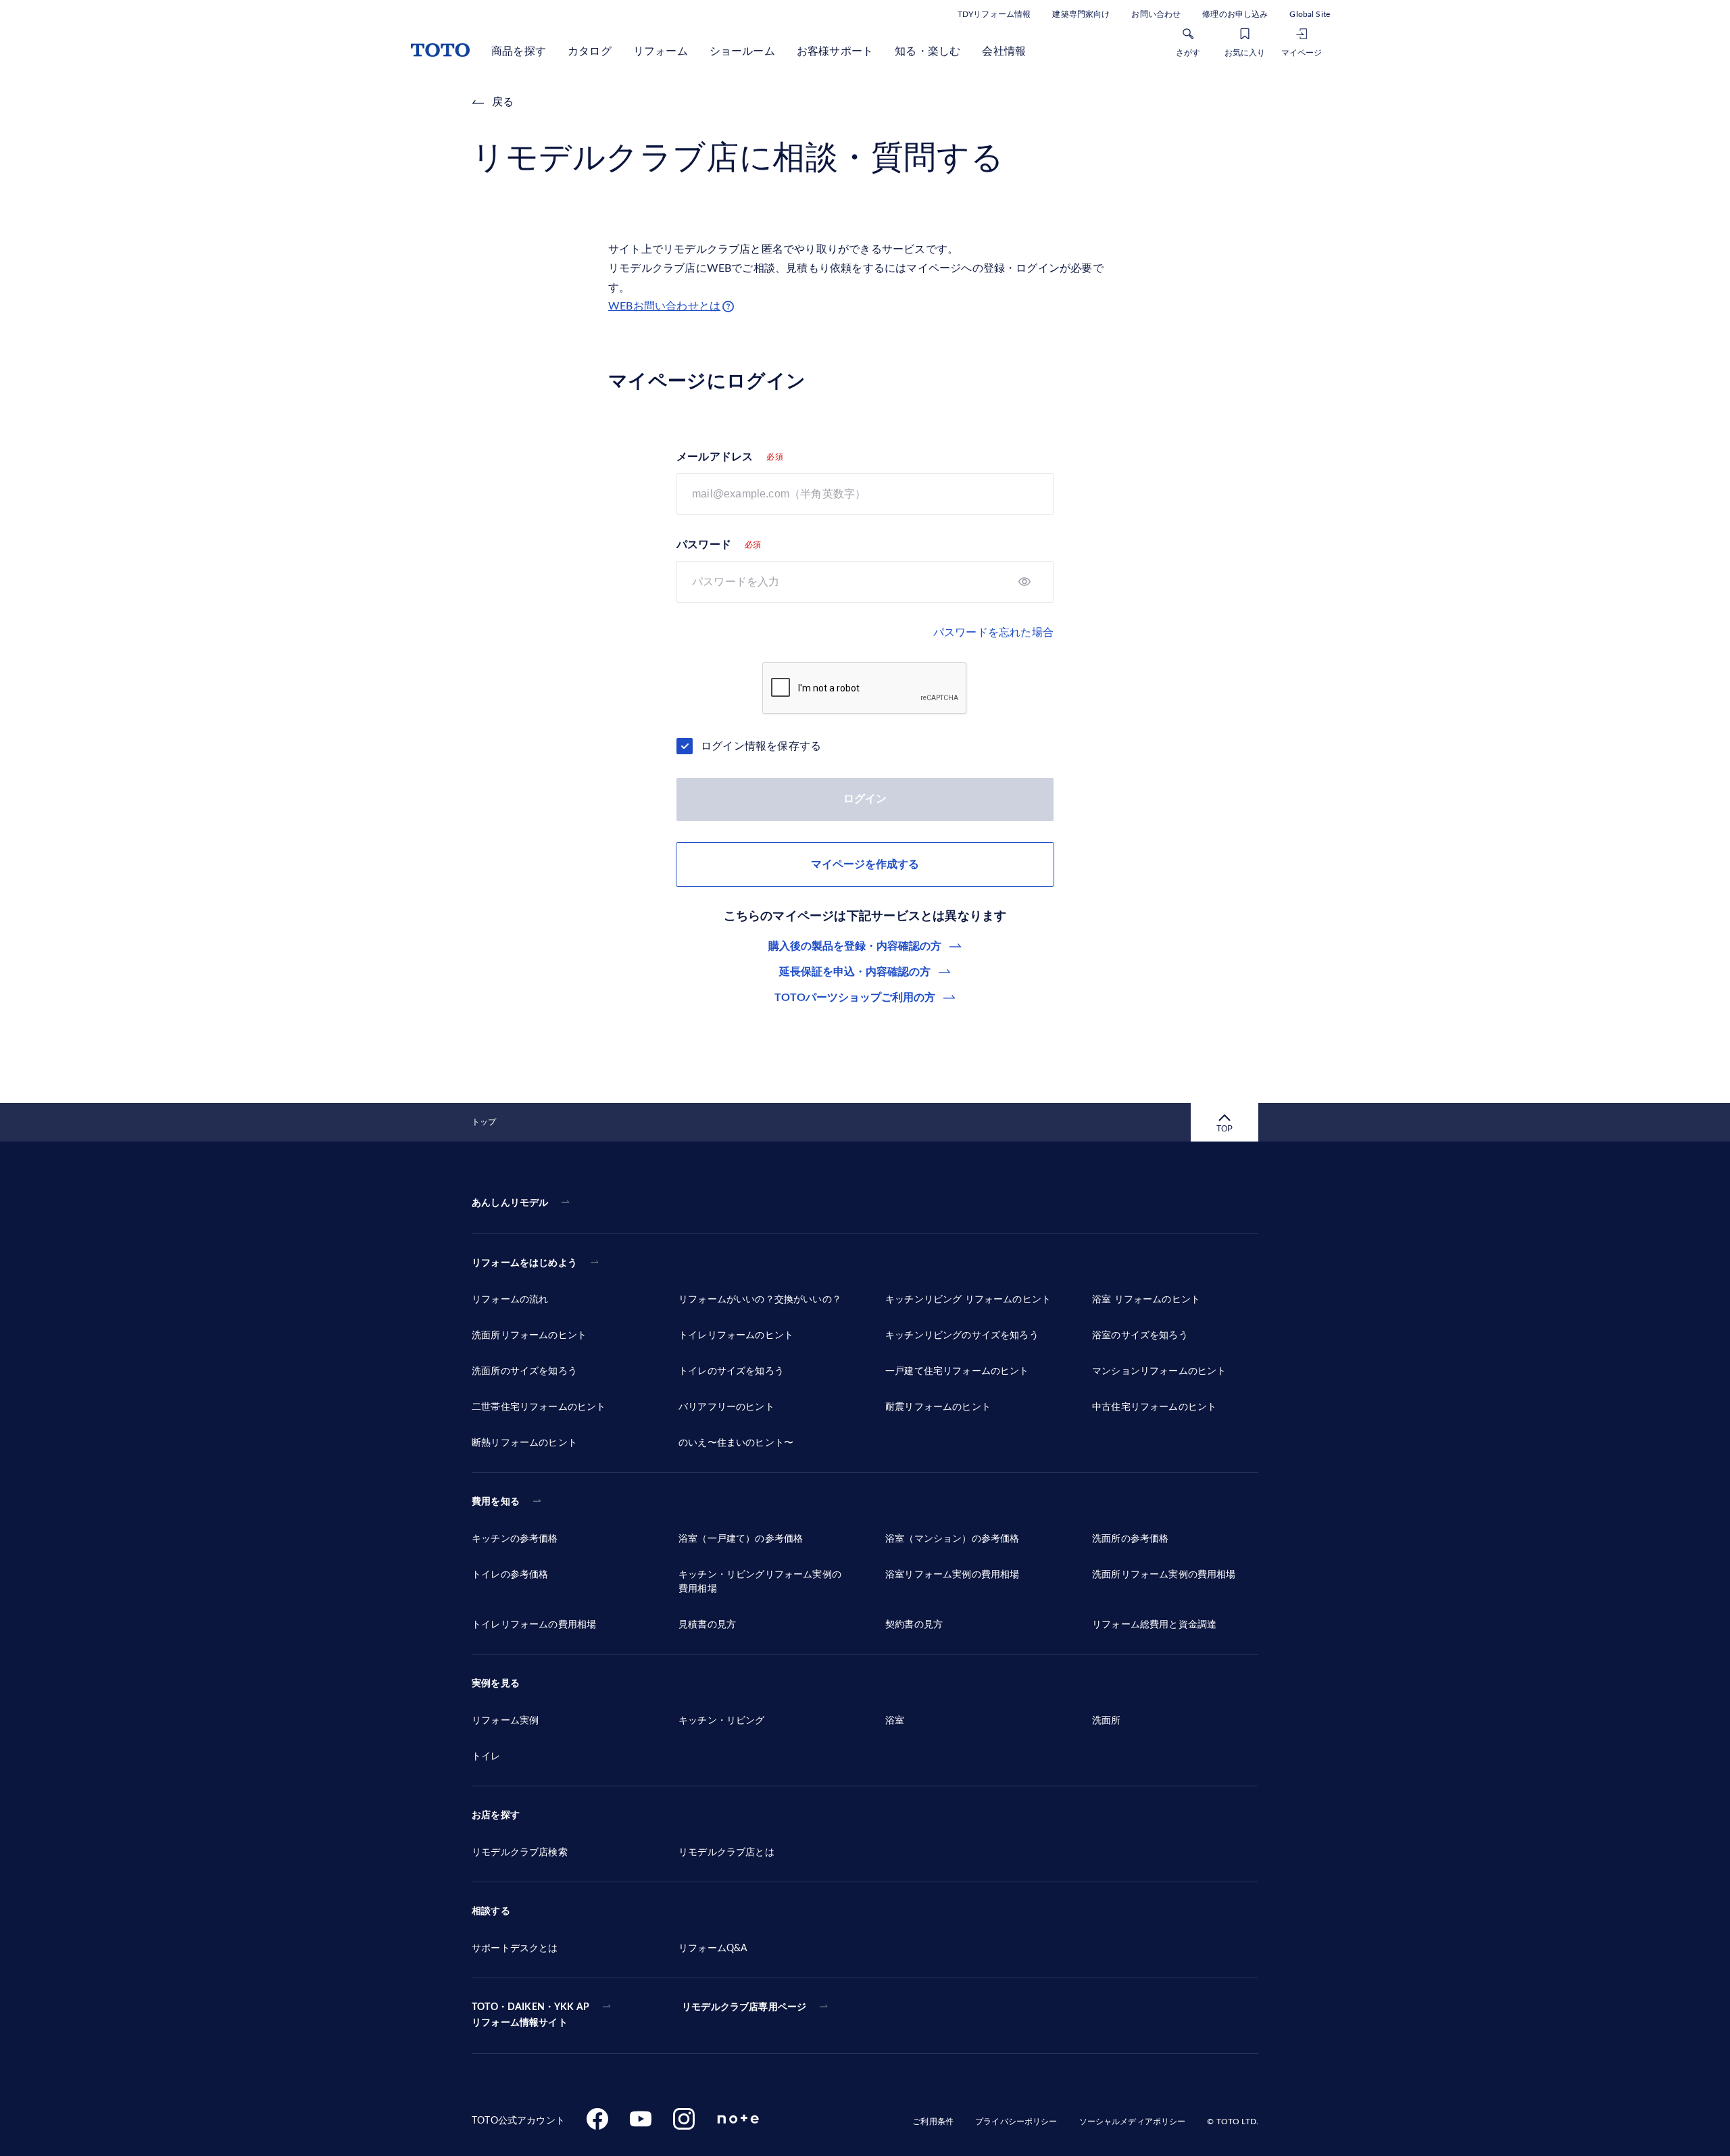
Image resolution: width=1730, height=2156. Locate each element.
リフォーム (661, 51)
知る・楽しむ (928, 51)
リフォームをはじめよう (524, 1263)
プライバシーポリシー (1016, 2122)
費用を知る (496, 1502)
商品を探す (519, 51)
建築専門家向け (1081, 14)
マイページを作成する (865, 864)
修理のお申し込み (1235, 14)
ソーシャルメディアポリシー (1133, 2122)
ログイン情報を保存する (761, 746)
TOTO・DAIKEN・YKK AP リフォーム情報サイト (530, 2015)
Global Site (1310, 14)
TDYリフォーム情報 (994, 14)
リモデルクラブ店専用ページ (744, 2007)
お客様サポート (835, 51)
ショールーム (742, 51)
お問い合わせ (1156, 14)
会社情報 (1004, 51)
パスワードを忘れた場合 (993, 633)
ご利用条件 (933, 2122)
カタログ (590, 51)
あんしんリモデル (510, 1203)
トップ (484, 1122)
